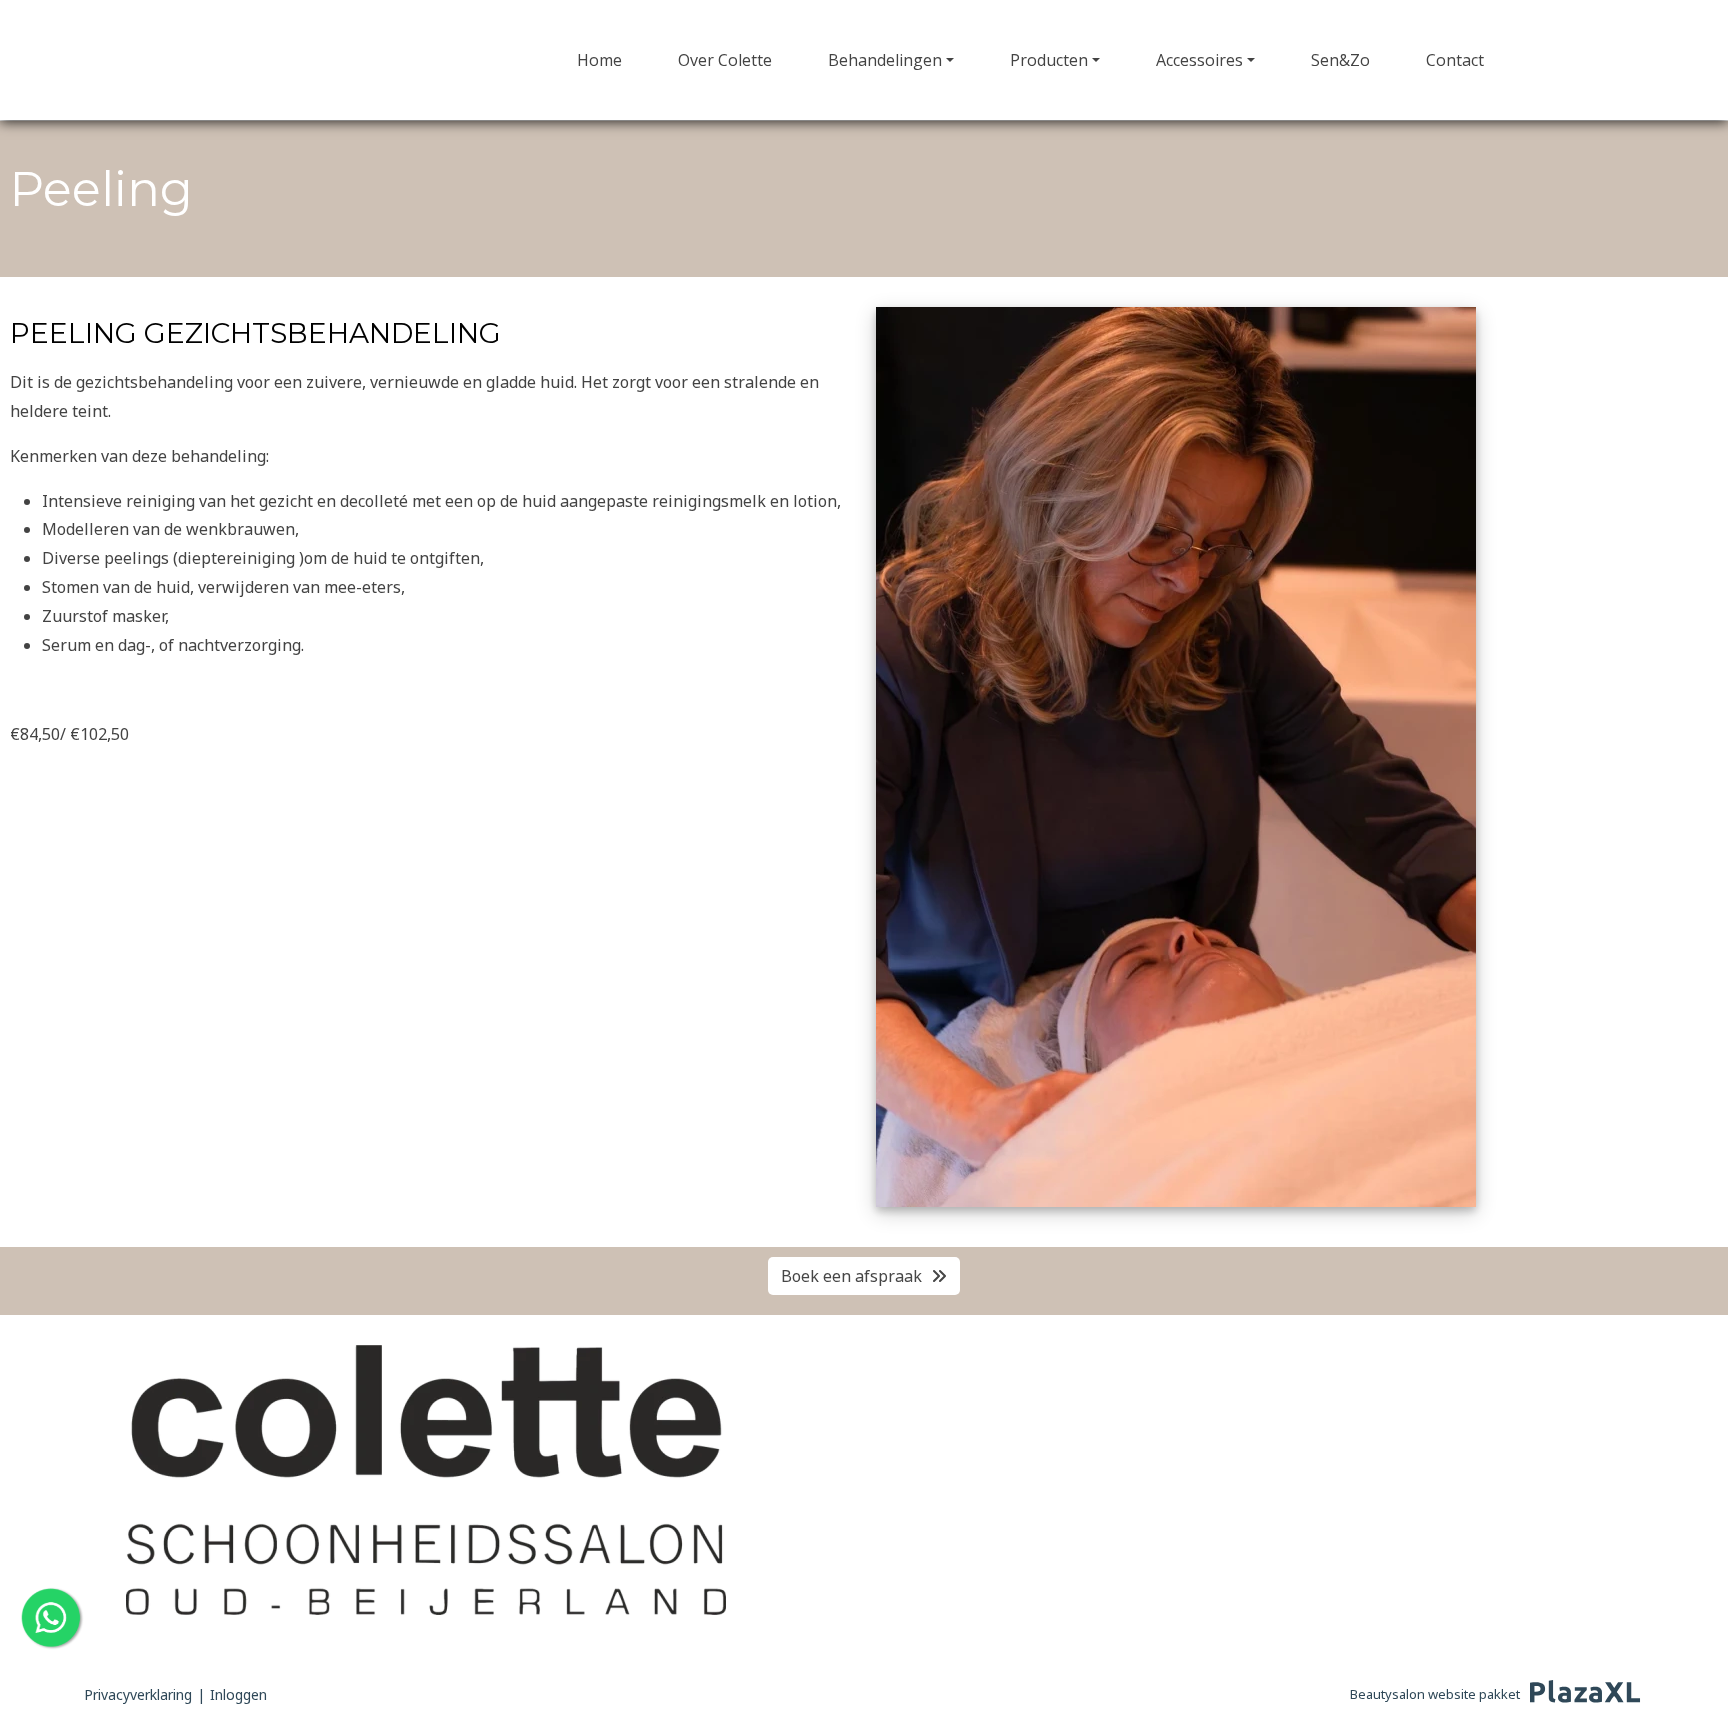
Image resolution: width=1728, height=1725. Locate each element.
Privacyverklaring (138, 1694)
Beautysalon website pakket (1435, 1694)
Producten (1049, 60)
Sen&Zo (1340, 60)
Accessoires (1199, 60)
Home (599, 60)
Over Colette (725, 60)
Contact (1455, 60)
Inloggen (238, 1694)
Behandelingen (885, 60)
